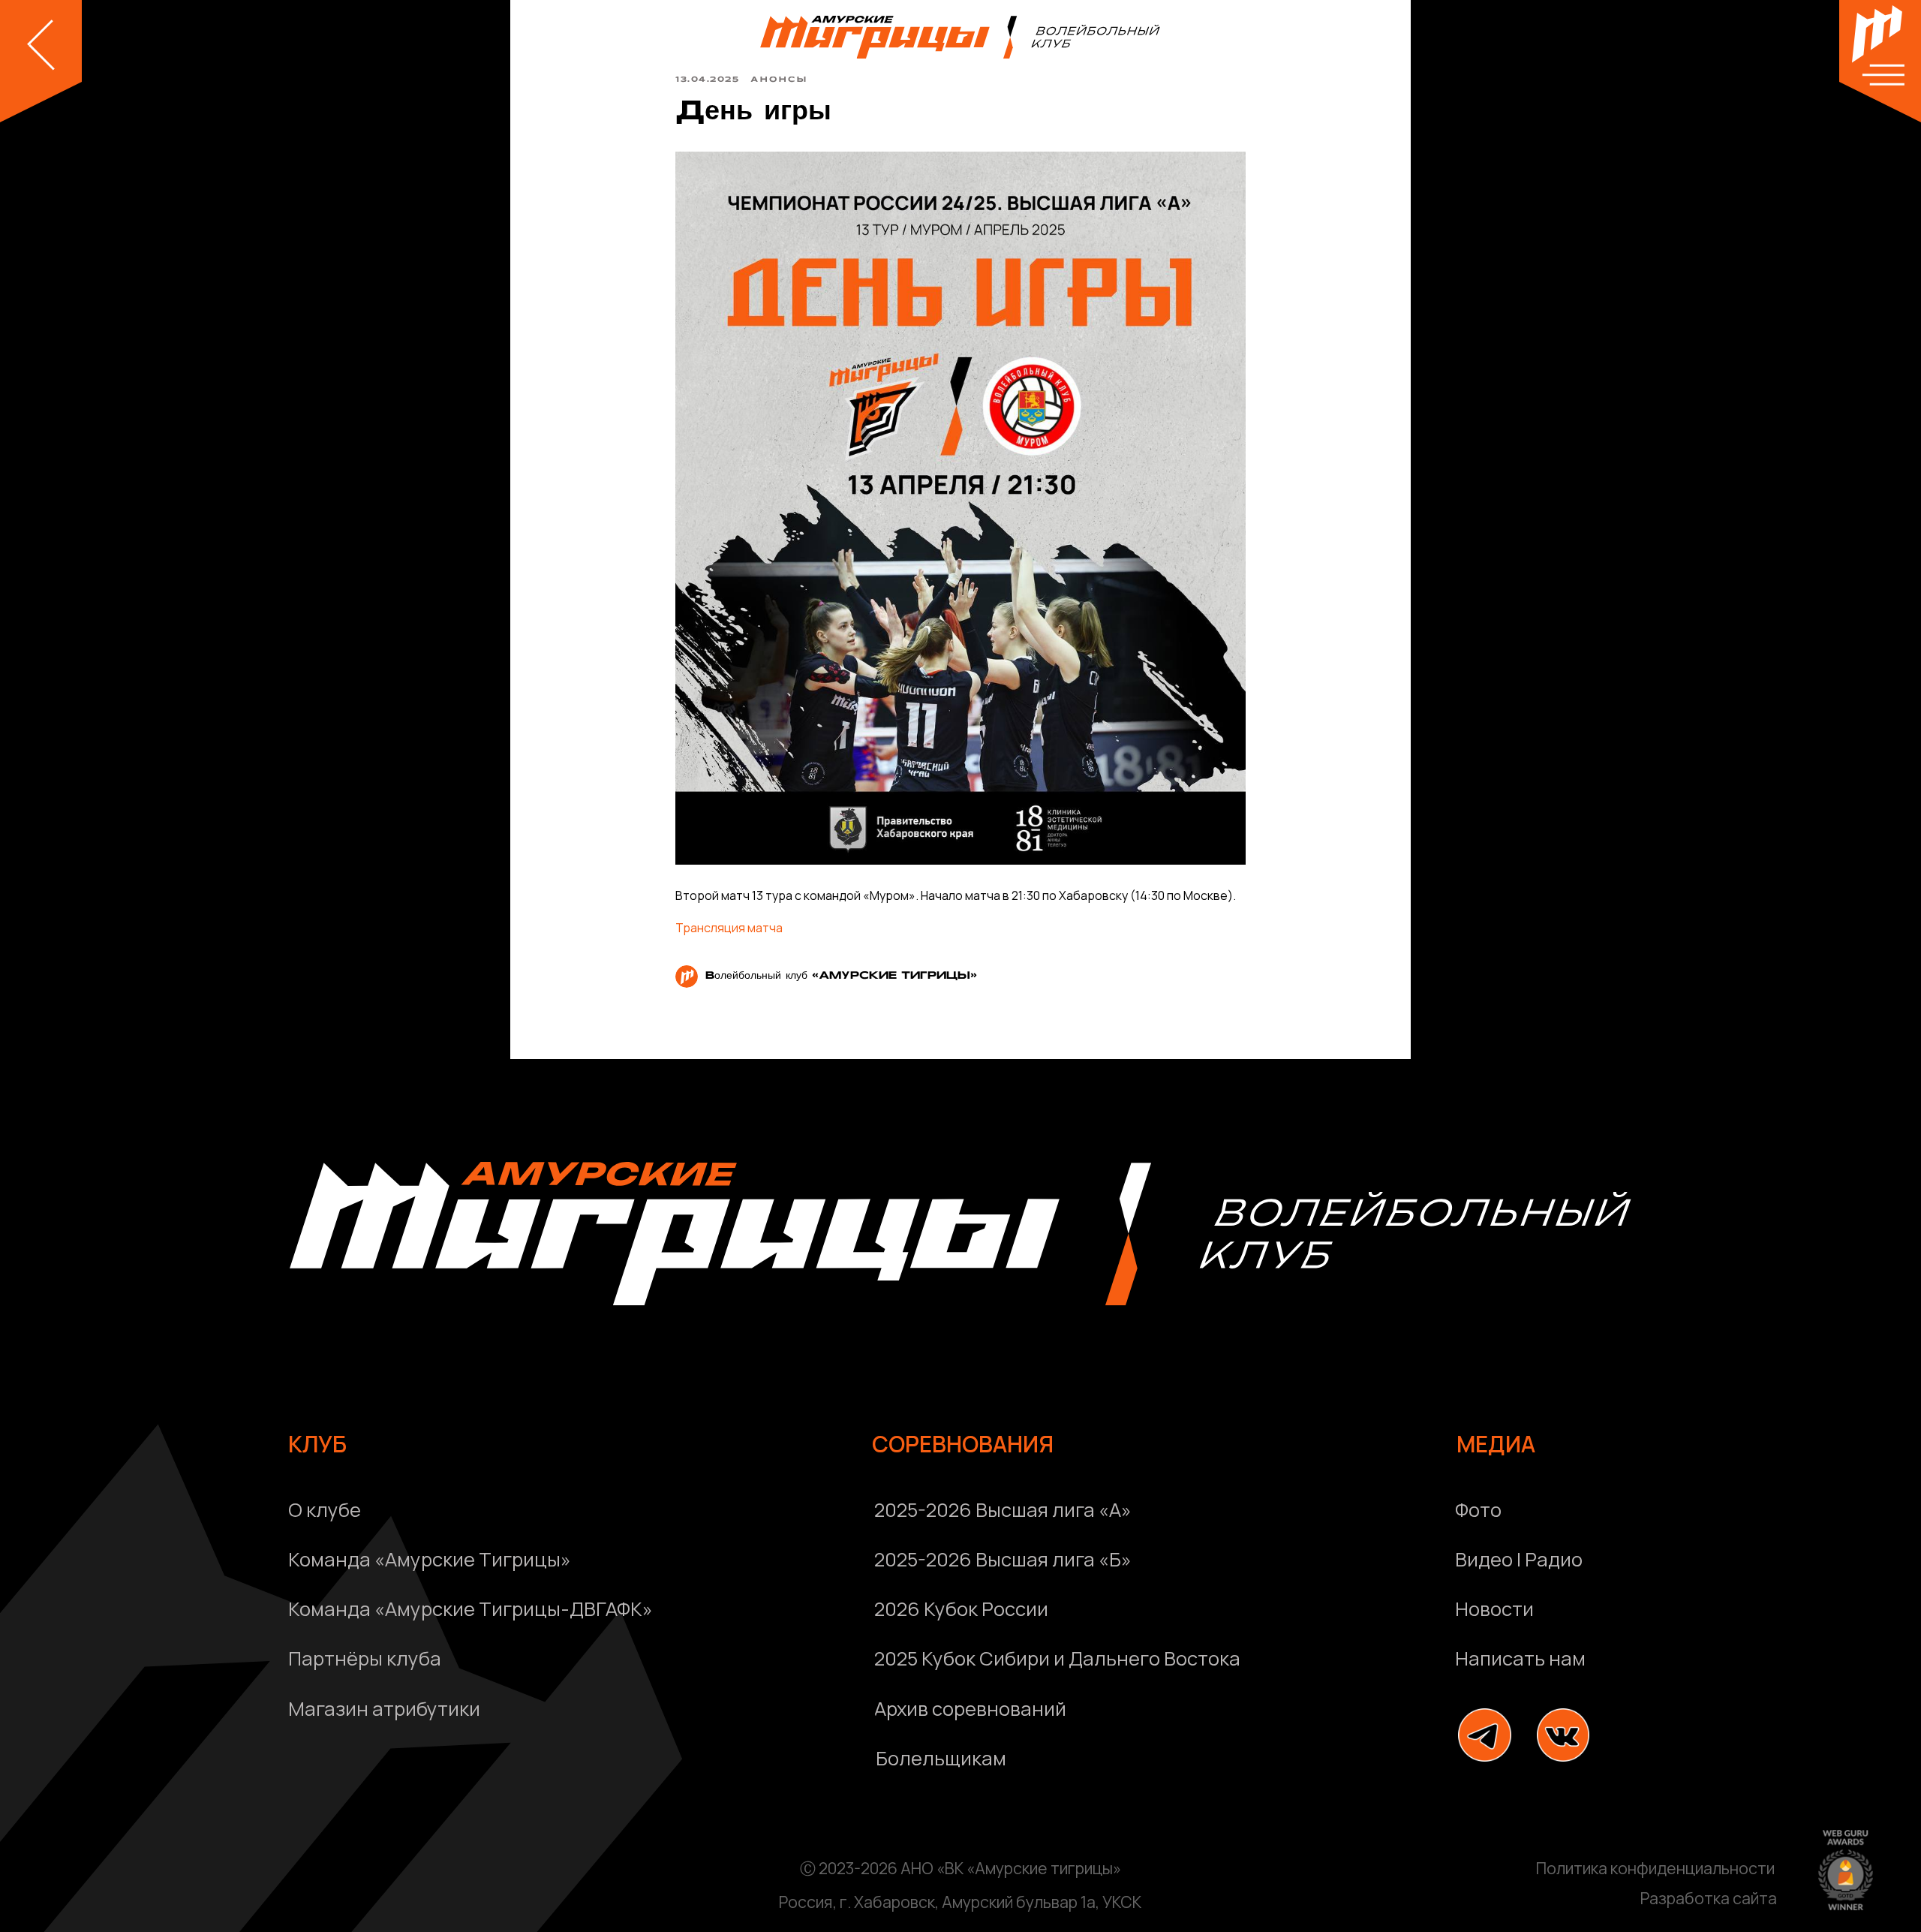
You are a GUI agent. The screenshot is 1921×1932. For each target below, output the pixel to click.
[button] (1666, 1659)
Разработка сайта (1709, 1898)
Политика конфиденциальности (1655, 1868)
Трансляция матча (729, 928)
